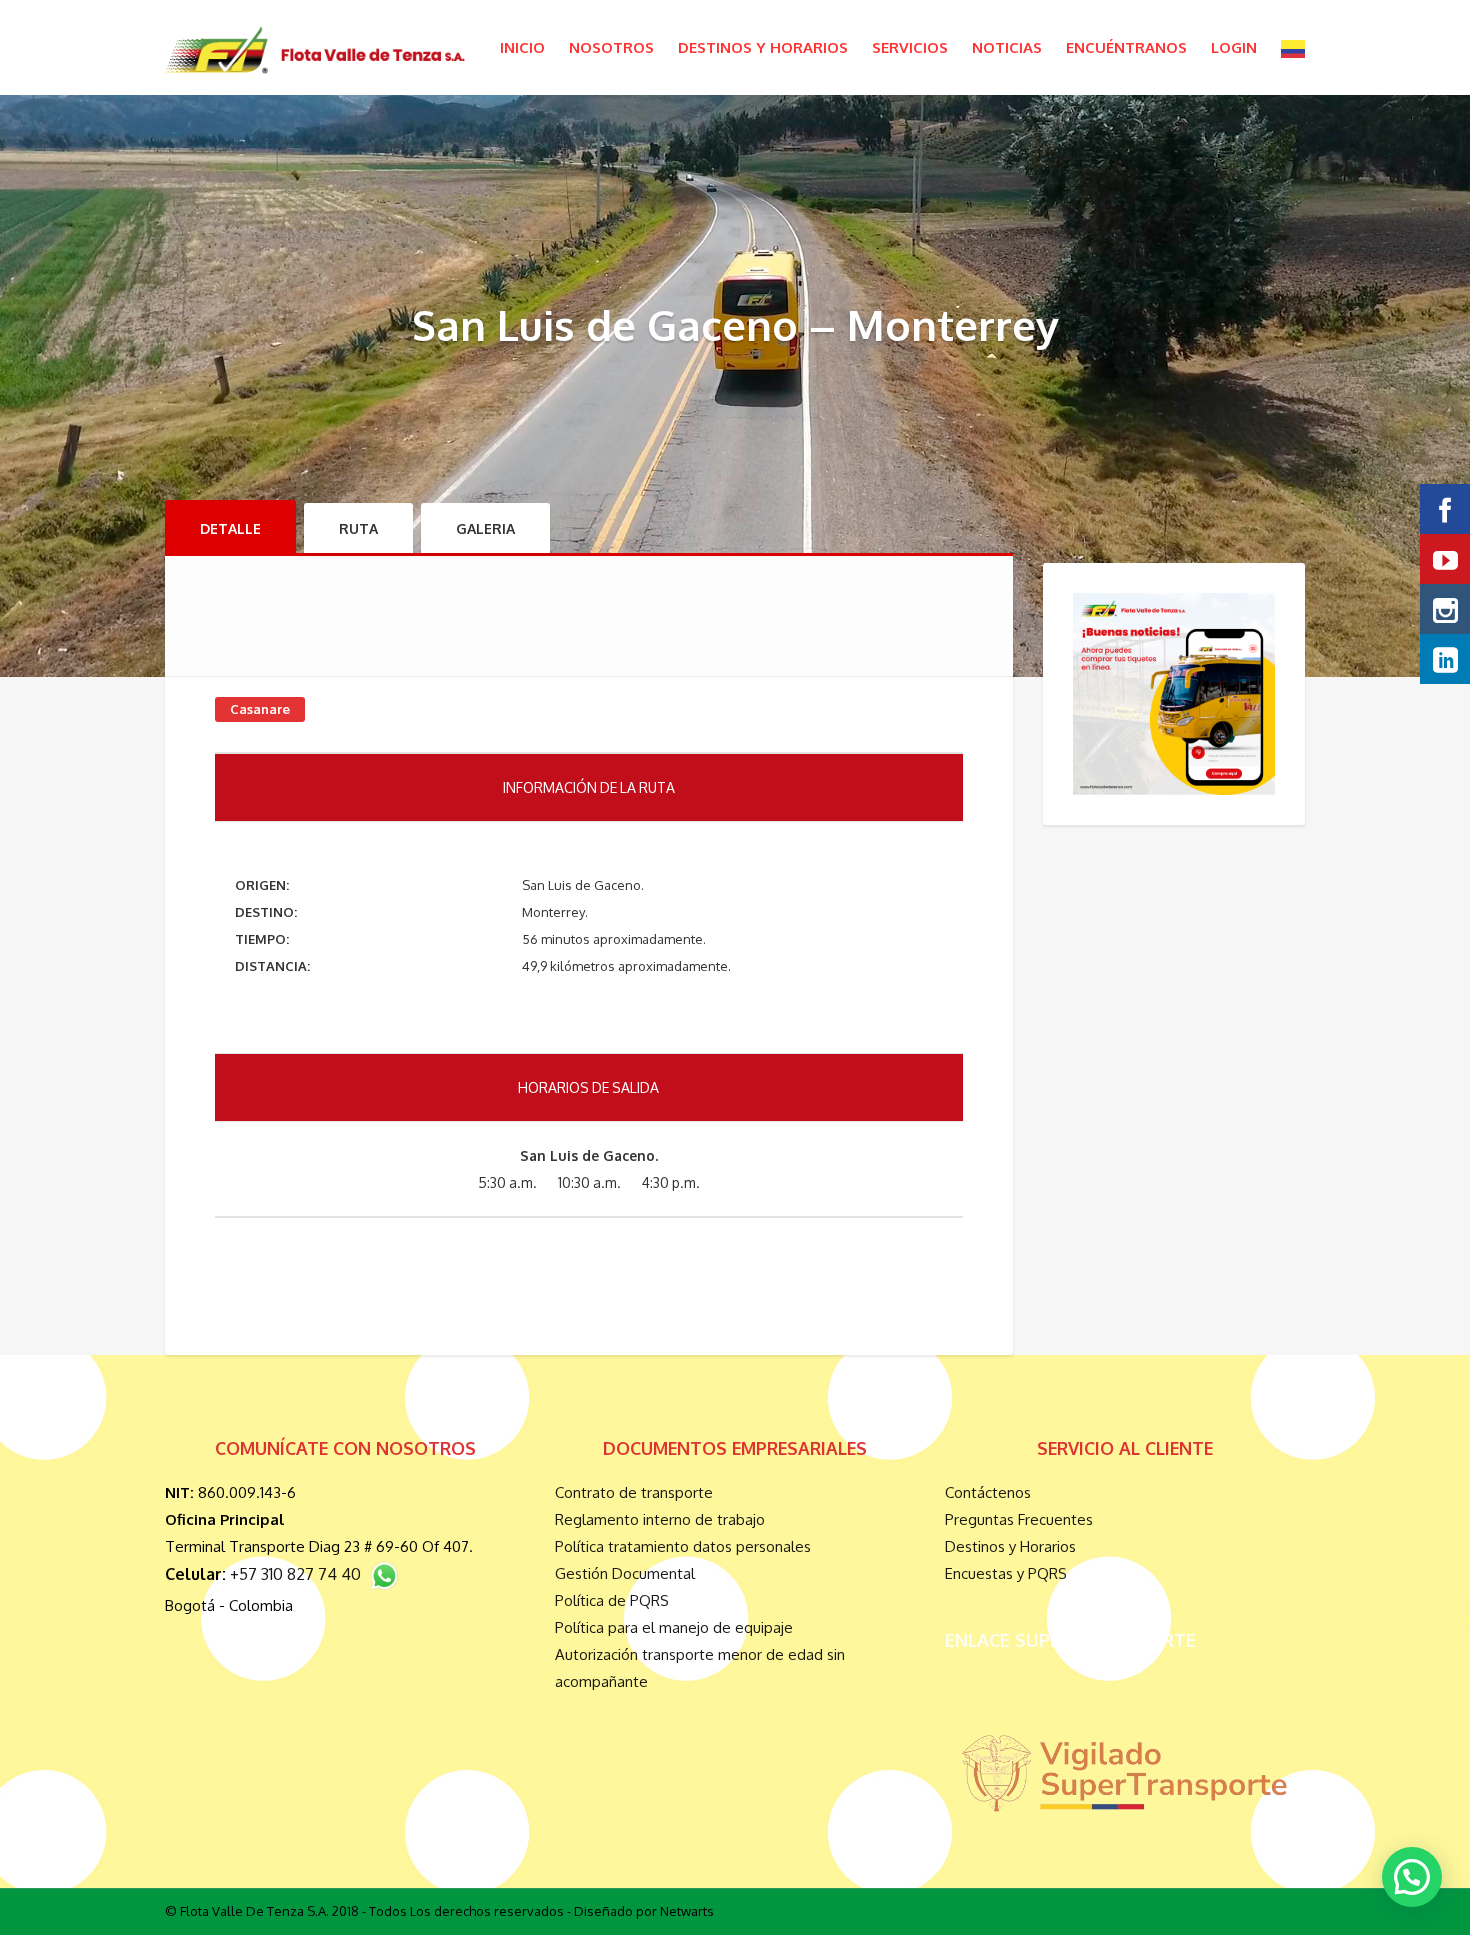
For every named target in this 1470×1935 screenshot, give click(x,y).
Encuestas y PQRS (1006, 1573)
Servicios (910, 47)
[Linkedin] (1445, 659)
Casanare (260, 709)
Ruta (358, 528)
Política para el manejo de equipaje (674, 1627)
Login (1234, 47)
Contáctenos (988, 1492)
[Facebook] (1445, 509)
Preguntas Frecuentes (1019, 1519)
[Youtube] (1445, 559)
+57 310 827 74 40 (299, 1574)
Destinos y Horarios (763, 47)
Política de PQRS (612, 1600)
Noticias (1007, 47)
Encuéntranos (1126, 47)
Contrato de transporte (634, 1492)
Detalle (230, 528)
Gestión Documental (625, 1573)
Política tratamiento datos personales (683, 1546)
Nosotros (611, 47)
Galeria (485, 528)
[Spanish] (1293, 47)
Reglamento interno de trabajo (660, 1519)
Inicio (522, 47)
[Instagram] (1445, 609)
